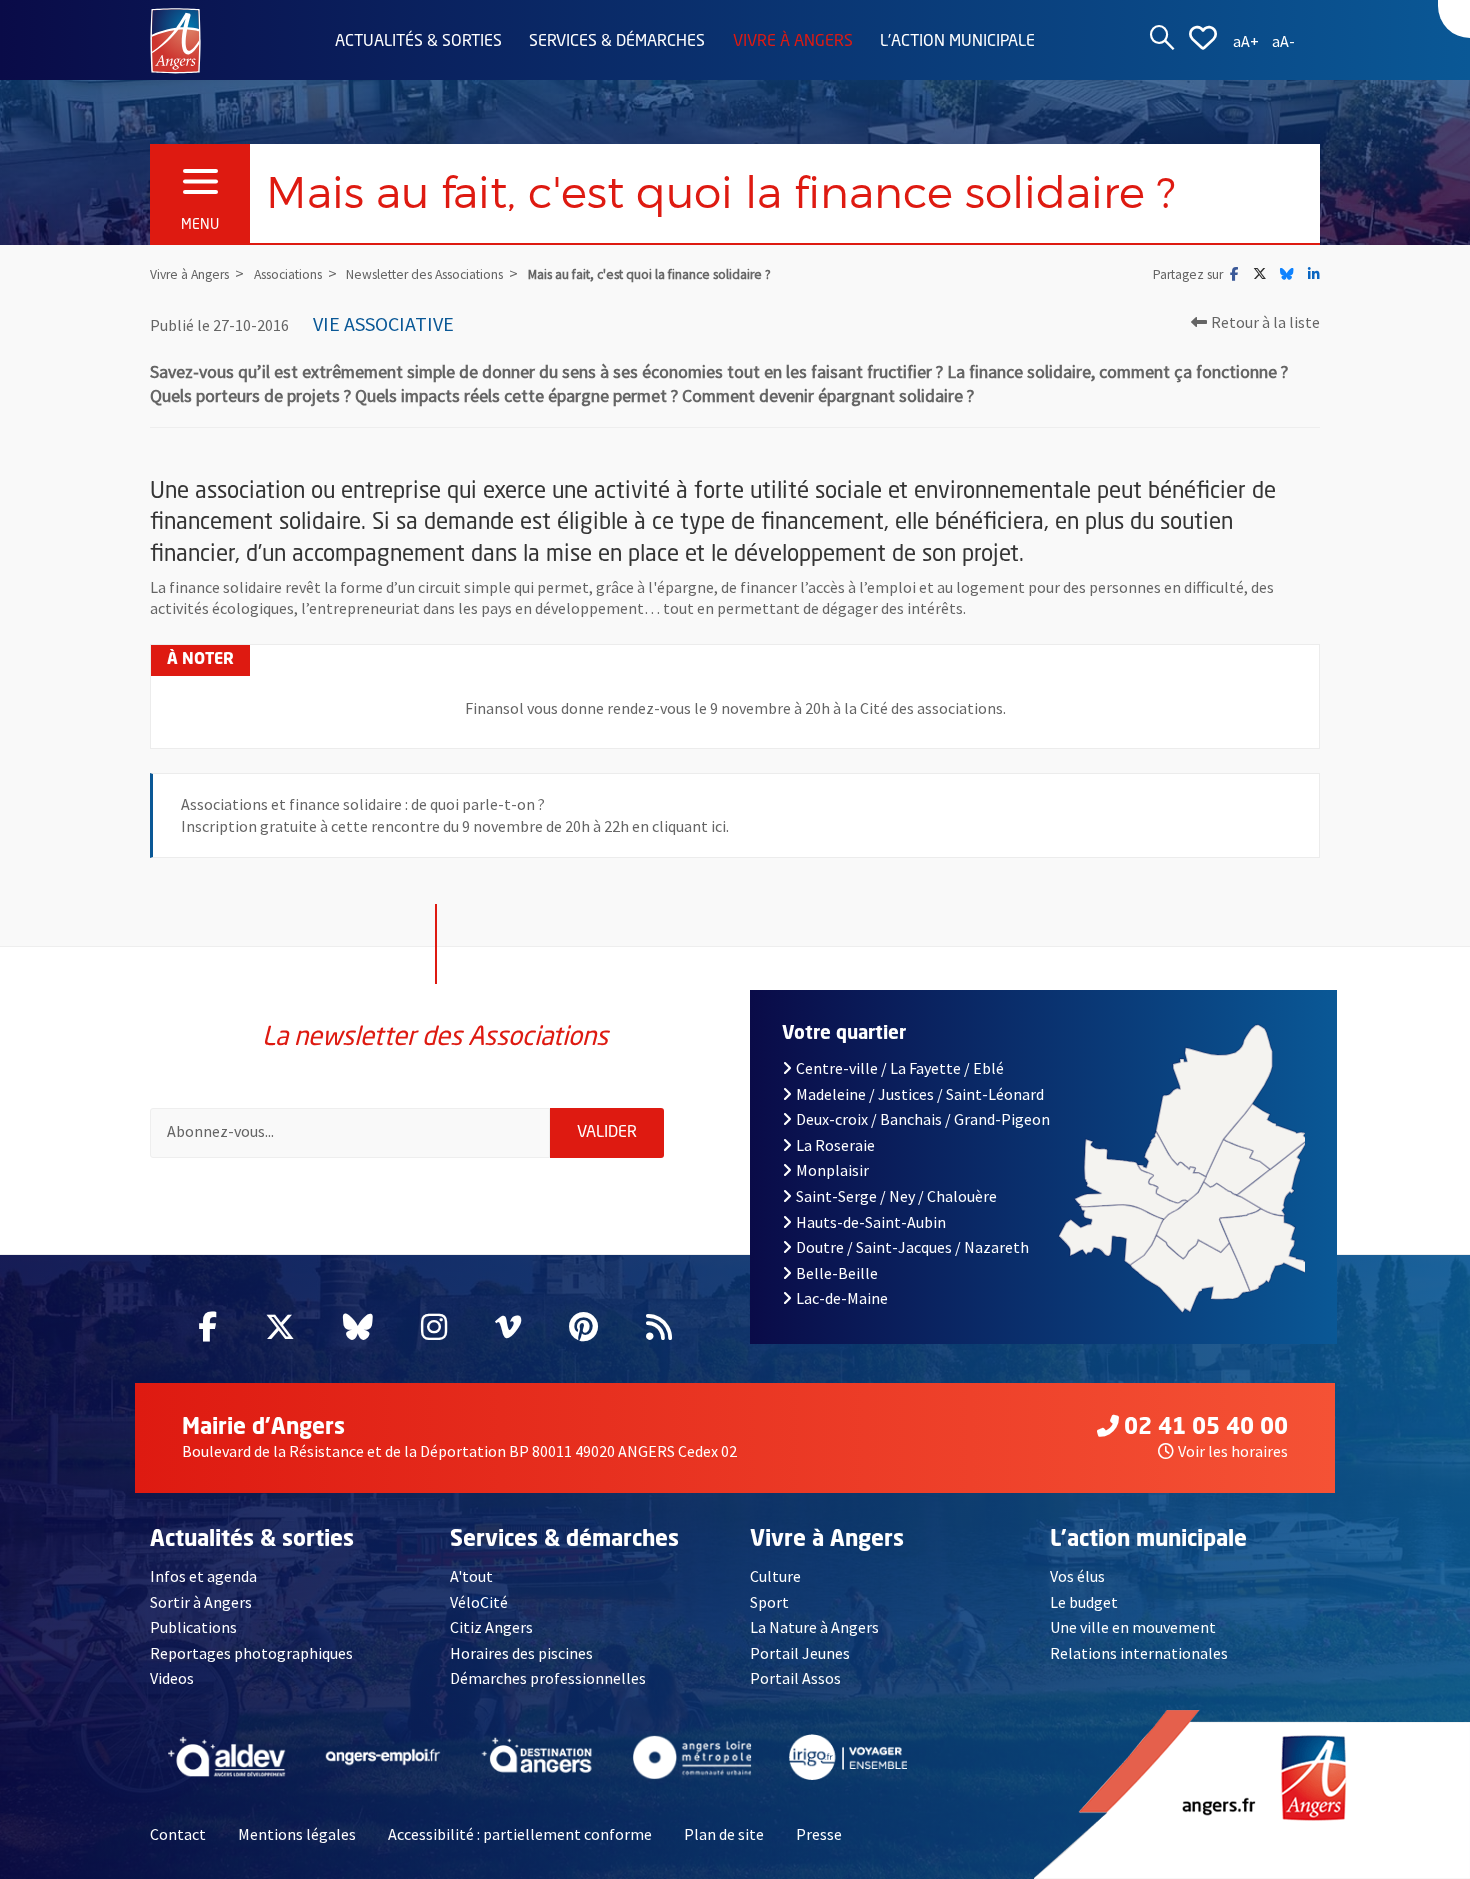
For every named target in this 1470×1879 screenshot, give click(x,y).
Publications (193, 1627)
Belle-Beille (837, 1273)
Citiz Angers (491, 1627)
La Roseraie (835, 1145)
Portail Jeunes (800, 1653)
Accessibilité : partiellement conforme (520, 1834)
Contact (178, 1834)
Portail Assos (795, 1678)
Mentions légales (297, 1834)
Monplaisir (832, 1170)
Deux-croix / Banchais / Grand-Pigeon (923, 1119)
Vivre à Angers (793, 42)
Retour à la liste (1265, 322)
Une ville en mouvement (1133, 1627)
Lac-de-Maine (842, 1298)
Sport (769, 1602)
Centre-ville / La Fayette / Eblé (900, 1068)
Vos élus (1077, 1576)
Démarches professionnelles (548, 1678)
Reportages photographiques (251, 1653)
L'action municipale (957, 42)
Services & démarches (617, 42)
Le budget (1084, 1602)
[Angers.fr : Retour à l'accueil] (175, 39)
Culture (775, 1576)
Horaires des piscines (521, 1653)
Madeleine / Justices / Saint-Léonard (920, 1094)
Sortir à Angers (201, 1602)
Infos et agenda (203, 1576)
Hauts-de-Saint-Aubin (871, 1222)
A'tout (471, 1576)
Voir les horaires (1233, 1451)
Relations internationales (1139, 1653)
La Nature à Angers (814, 1627)
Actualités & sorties (418, 42)
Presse (819, 1834)
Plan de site (724, 1834)
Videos (172, 1678)
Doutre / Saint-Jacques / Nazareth (912, 1247)
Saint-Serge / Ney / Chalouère (896, 1196)
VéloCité (479, 1602)
